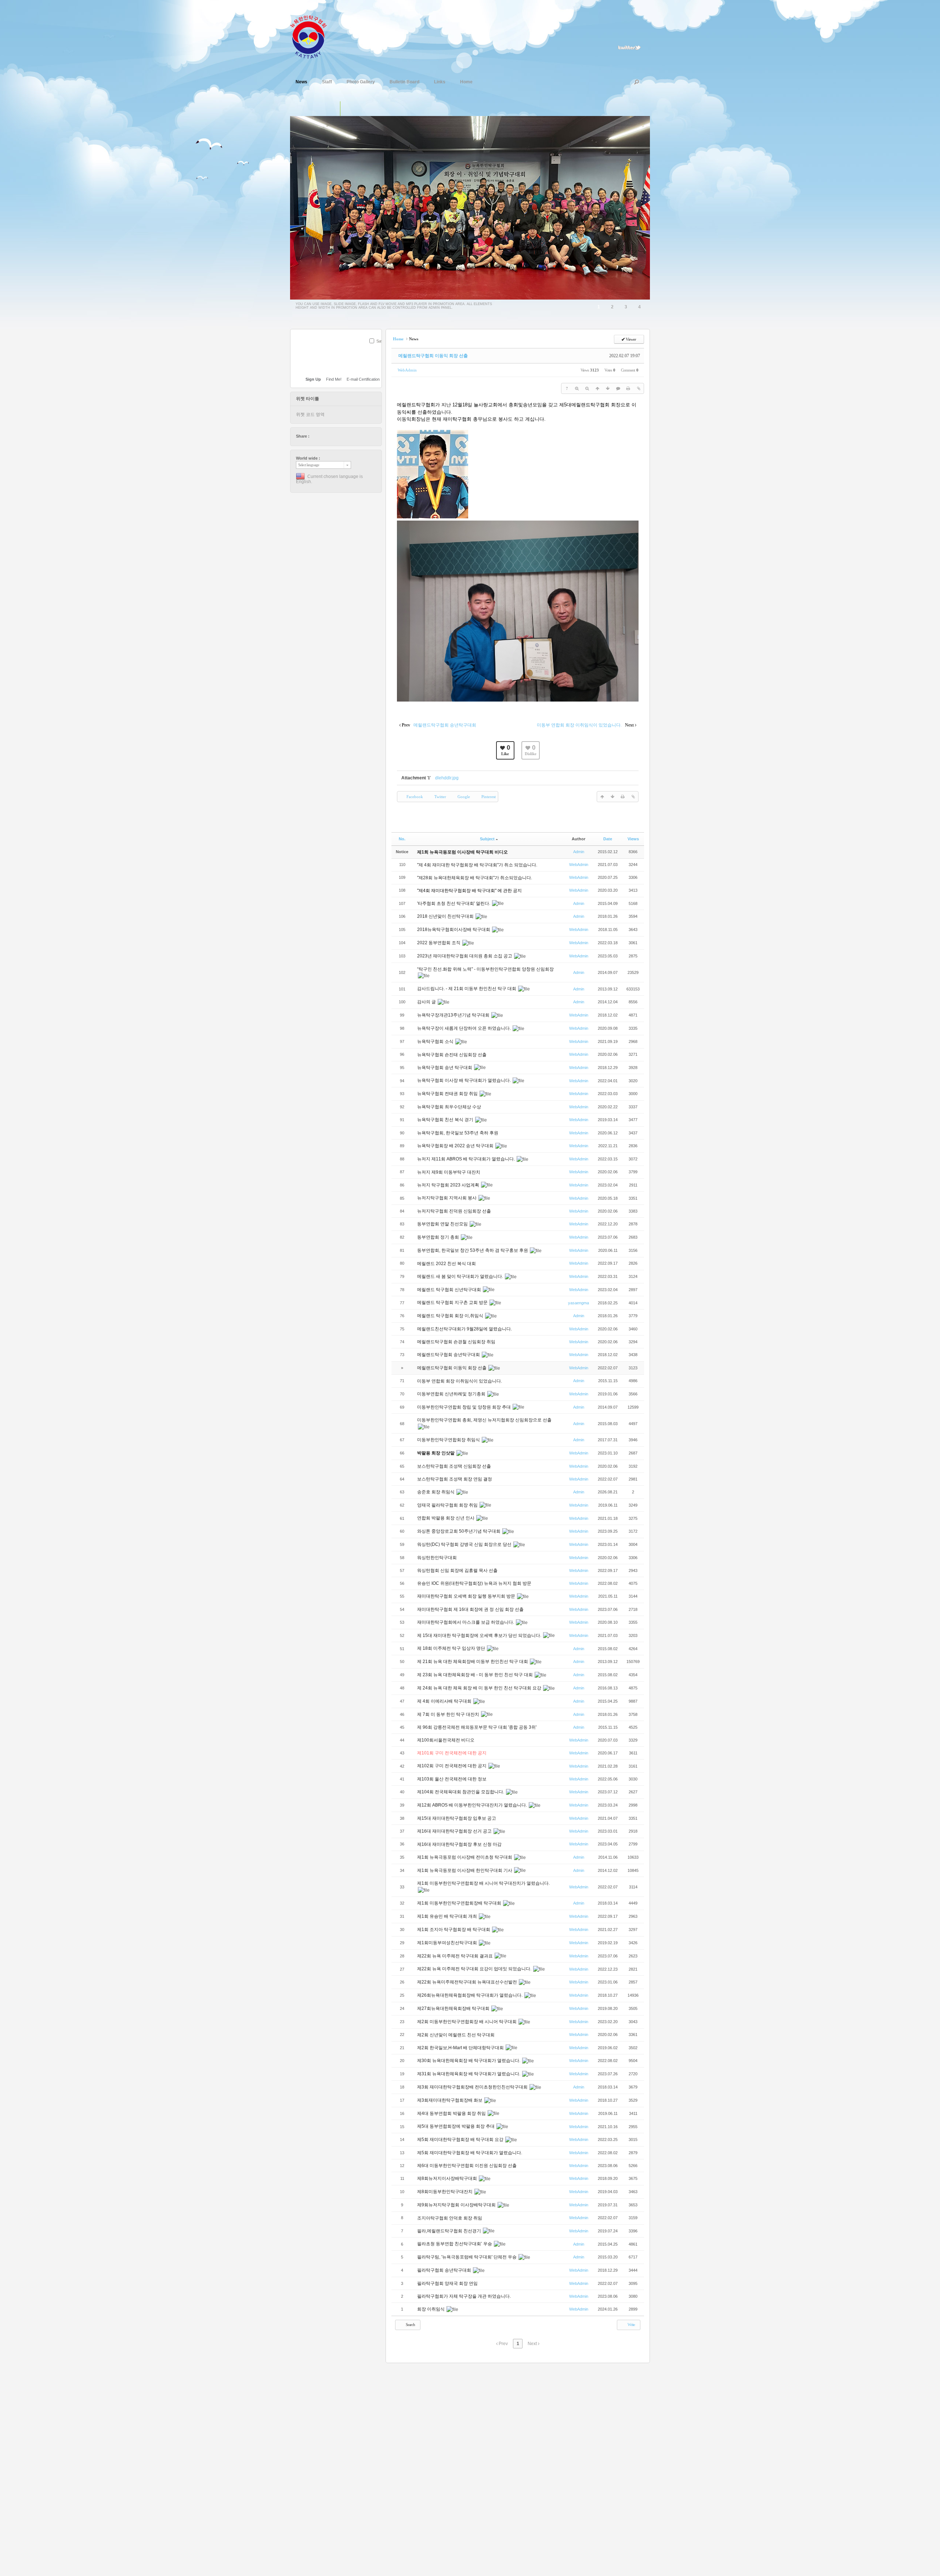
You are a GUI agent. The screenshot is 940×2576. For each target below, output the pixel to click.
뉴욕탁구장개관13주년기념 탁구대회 (454, 1015)
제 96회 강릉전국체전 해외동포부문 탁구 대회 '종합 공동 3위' (477, 1727)
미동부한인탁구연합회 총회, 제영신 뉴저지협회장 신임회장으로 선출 (484, 1420)
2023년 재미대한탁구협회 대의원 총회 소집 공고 (465, 956)
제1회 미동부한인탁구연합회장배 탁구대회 (460, 1903)
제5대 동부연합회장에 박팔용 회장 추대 (456, 2126)
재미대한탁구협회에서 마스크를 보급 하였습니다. (466, 1622)
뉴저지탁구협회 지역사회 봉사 (447, 1198)
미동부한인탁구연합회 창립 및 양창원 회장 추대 (464, 1407)
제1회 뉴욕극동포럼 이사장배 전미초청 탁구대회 (465, 1857)
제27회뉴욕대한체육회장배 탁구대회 (454, 2008)
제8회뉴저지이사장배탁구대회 (448, 2178)
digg (336, 436)
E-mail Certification (363, 379)
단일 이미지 (332, 109)
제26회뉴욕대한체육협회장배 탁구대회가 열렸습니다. (470, 1995)
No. (402, 839)
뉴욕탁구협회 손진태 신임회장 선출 (452, 1055)
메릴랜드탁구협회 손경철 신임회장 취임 (457, 1342)
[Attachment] (639, 388)
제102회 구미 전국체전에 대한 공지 (452, 1766)
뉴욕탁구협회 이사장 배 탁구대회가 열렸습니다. (464, 1080)
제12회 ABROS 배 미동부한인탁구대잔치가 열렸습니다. (473, 1805)
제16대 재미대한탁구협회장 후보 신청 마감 (459, 1844)
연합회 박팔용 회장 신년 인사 (446, 1518)
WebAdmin (407, 370)
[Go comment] (618, 388)
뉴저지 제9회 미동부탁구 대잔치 (449, 1172)
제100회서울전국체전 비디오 (446, 1740)
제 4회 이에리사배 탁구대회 (445, 1701)
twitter (315, 436)
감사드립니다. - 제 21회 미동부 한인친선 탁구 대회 (467, 989)
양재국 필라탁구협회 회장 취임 (448, 1505)
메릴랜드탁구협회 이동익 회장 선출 (433, 356)
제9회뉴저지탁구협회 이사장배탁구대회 (457, 2205)
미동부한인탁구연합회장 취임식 (449, 1440)
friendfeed (350, 436)
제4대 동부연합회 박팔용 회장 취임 (452, 2113)
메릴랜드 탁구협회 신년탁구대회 (450, 1290)
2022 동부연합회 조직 (439, 943)
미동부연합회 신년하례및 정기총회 (452, 1394)
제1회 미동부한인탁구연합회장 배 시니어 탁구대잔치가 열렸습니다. (483, 1883)
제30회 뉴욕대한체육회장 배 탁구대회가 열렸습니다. (469, 2061)
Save (381, 341)
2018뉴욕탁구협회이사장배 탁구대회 (454, 930)
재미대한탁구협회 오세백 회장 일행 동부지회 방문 (467, 1596)
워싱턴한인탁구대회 (438, 1558)
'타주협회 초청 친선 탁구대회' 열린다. (454, 903)
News (301, 82)
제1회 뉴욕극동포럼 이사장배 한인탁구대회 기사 (465, 1870)
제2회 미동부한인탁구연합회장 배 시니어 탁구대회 (467, 2022)
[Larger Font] (577, 388)
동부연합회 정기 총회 (439, 1237)
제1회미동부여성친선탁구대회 (448, 1943)
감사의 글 (427, 1002)
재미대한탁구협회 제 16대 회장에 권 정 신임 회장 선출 (470, 1609)
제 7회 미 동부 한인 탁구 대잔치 (449, 1714)
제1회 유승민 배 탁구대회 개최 (448, 1916)
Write (631, 2325)
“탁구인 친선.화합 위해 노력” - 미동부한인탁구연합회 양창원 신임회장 (485, 969)
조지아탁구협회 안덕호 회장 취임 (450, 2218)
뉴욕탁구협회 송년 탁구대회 (445, 1068)
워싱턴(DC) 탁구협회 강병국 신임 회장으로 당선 (465, 1544)
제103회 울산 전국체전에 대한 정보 (452, 1779)
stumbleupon (343, 436)
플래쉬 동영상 (363, 109)
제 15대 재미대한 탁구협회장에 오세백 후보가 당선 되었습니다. (480, 1635)
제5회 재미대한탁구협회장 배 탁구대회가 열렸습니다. (470, 2153)
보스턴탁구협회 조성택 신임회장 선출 (455, 1466)
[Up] (597, 388)
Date (608, 839)
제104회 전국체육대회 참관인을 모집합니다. (461, 1792)
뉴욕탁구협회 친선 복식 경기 (446, 1120)
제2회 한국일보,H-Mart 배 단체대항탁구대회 (461, 2048)
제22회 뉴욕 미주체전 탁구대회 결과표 (455, 1956)
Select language (309, 465)
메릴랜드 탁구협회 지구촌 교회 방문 (453, 1303)
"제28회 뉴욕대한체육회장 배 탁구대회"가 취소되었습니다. (475, 878)
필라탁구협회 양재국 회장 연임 (448, 2283)
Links (440, 82)
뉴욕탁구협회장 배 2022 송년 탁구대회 (456, 1146)
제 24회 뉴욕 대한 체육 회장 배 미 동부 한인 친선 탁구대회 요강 (480, 1688)
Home (466, 82)
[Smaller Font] (587, 388)
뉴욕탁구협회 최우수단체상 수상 (450, 1107)
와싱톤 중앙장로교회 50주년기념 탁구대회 (459, 1531)
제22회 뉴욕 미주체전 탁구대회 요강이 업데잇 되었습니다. (475, 1969)
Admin (579, 852)
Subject (487, 839)
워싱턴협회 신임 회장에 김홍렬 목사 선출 (458, 1570)
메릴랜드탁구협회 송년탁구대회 (449, 1355)
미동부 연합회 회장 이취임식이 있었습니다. (460, 1381)
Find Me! (334, 379)
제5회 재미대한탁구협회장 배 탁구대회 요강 (461, 2140)
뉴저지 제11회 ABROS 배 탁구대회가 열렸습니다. (467, 1159)
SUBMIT (377, 351)
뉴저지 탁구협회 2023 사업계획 (449, 1185)
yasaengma (579, 1303)
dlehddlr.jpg (447, 778)
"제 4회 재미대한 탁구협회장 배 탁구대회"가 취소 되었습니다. (477, 865)
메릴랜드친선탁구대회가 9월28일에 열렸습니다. (465, 1329)
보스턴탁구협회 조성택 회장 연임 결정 (455, 1479)
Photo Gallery (361, 82)
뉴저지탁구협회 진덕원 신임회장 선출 (455, 1211)
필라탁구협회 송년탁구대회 (445, 2270)
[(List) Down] (608, 388)
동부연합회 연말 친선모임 (443, 1224)
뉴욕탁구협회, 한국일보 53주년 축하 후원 (458, 1133)
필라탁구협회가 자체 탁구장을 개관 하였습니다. (464, 2296)
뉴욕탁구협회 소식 (436, 1041)
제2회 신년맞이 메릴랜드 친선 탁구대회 (456, 2035)
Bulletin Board (404, 82)
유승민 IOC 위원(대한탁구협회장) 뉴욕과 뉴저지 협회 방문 (475, 1583)
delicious (329, 436)
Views (633, 839)
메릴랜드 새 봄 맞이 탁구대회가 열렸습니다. (461, 1276)
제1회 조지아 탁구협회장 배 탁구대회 (454, 1930)
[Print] (628, 388)
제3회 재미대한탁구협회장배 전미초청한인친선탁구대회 (473, 2087)
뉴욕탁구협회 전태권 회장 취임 (448, 1094)
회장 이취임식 (431, 2309)
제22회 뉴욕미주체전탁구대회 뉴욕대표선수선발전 (468, 1982)
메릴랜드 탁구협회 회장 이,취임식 (451, 1316)
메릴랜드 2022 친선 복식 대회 (447, 1264)
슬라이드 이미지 (348, 109)
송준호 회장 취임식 (436, 1492)
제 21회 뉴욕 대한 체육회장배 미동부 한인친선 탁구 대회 (473, 1662)
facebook (322, 436)
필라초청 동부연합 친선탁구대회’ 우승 (455, 2244)
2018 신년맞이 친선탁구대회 (446, 916)
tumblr (357, 436)
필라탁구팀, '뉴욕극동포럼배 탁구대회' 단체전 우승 (467, 2257)
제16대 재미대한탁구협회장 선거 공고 (455, 1831)
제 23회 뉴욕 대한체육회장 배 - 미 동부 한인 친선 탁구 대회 (476, 1675)
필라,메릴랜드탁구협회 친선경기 (450, 2231)
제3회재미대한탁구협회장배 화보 (450, 2100)
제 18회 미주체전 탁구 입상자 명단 (452, 1648)
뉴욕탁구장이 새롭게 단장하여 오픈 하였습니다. (464, 1028)
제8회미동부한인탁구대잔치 (445, 2192)
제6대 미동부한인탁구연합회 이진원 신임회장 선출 (467, 2166)
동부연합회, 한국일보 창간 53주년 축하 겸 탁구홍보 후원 (473, 1250)
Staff (327, 82)
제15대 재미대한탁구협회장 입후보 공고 (457, 1818)
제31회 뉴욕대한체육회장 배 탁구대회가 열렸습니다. (469, 2074)
